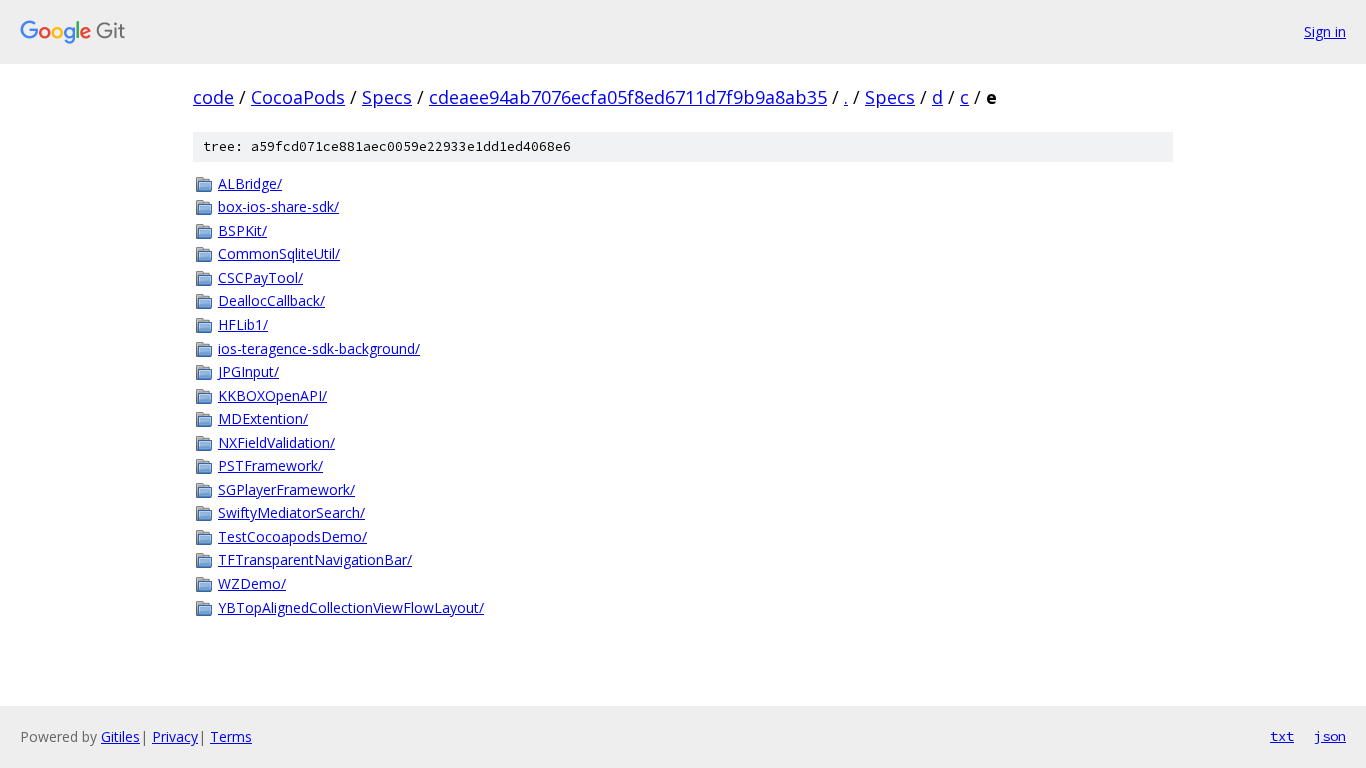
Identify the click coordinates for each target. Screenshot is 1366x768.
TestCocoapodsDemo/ (292, 536)
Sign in (1325, 31)
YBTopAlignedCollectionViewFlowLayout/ (351, 607)
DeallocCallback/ (271, 300)
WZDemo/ (252, 583)
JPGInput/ (248, 371)
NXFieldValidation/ (276, 442)
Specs (387, 97)
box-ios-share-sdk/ (278, 206)
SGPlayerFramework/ (286, 489)
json (1330, 736)
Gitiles (120, 736)
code (213, 97)
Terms (231, 736)
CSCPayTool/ (260, 277)
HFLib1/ (243, 324)
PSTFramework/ (270, 465)
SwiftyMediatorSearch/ (291, 512)
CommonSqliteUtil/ (279, 253)
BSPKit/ (242, 230)
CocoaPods (298, 97)
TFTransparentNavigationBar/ (315, 559)
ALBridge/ (250, 183)
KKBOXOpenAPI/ (272, 395)
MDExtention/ (263, 418)
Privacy (175, 736)
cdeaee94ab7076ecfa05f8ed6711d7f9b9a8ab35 (628, 97)
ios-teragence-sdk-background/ (319, 348)
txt (1282, 736)
